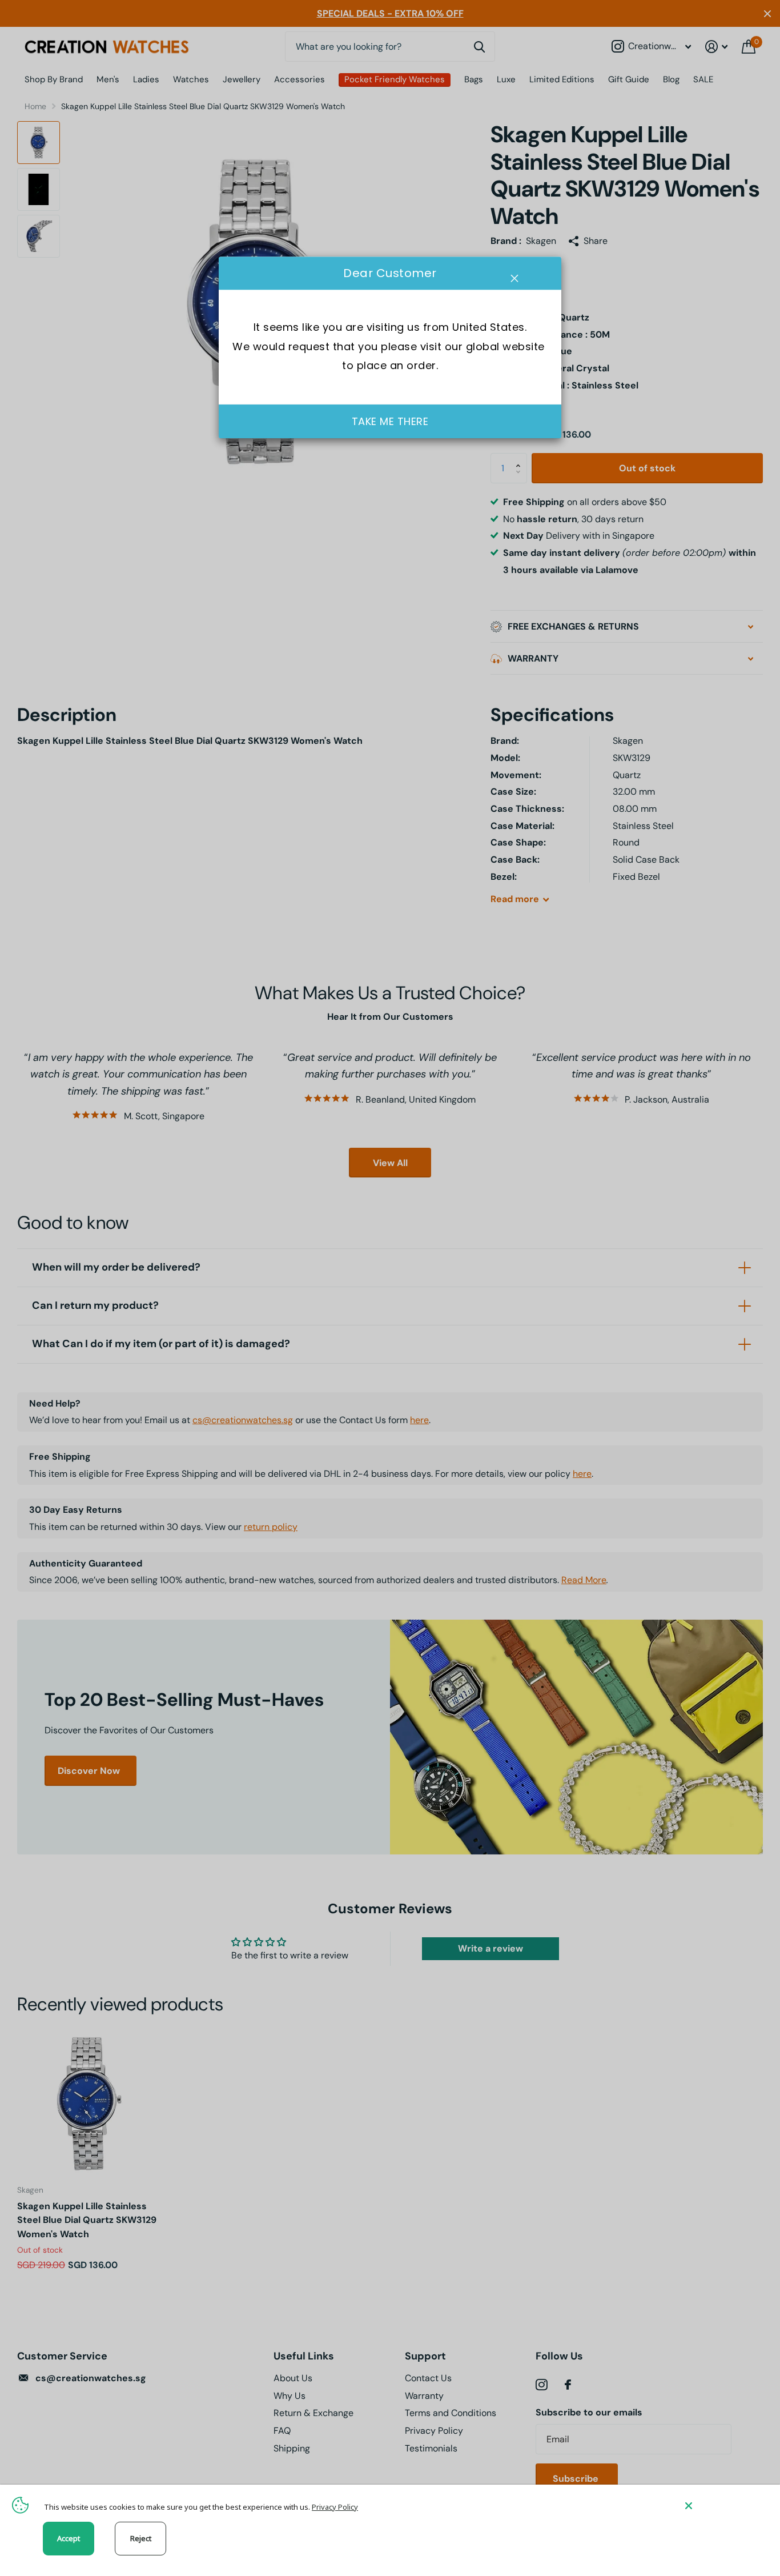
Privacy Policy (335, 2507)
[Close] (724, 2505)
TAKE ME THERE (390, 421)
